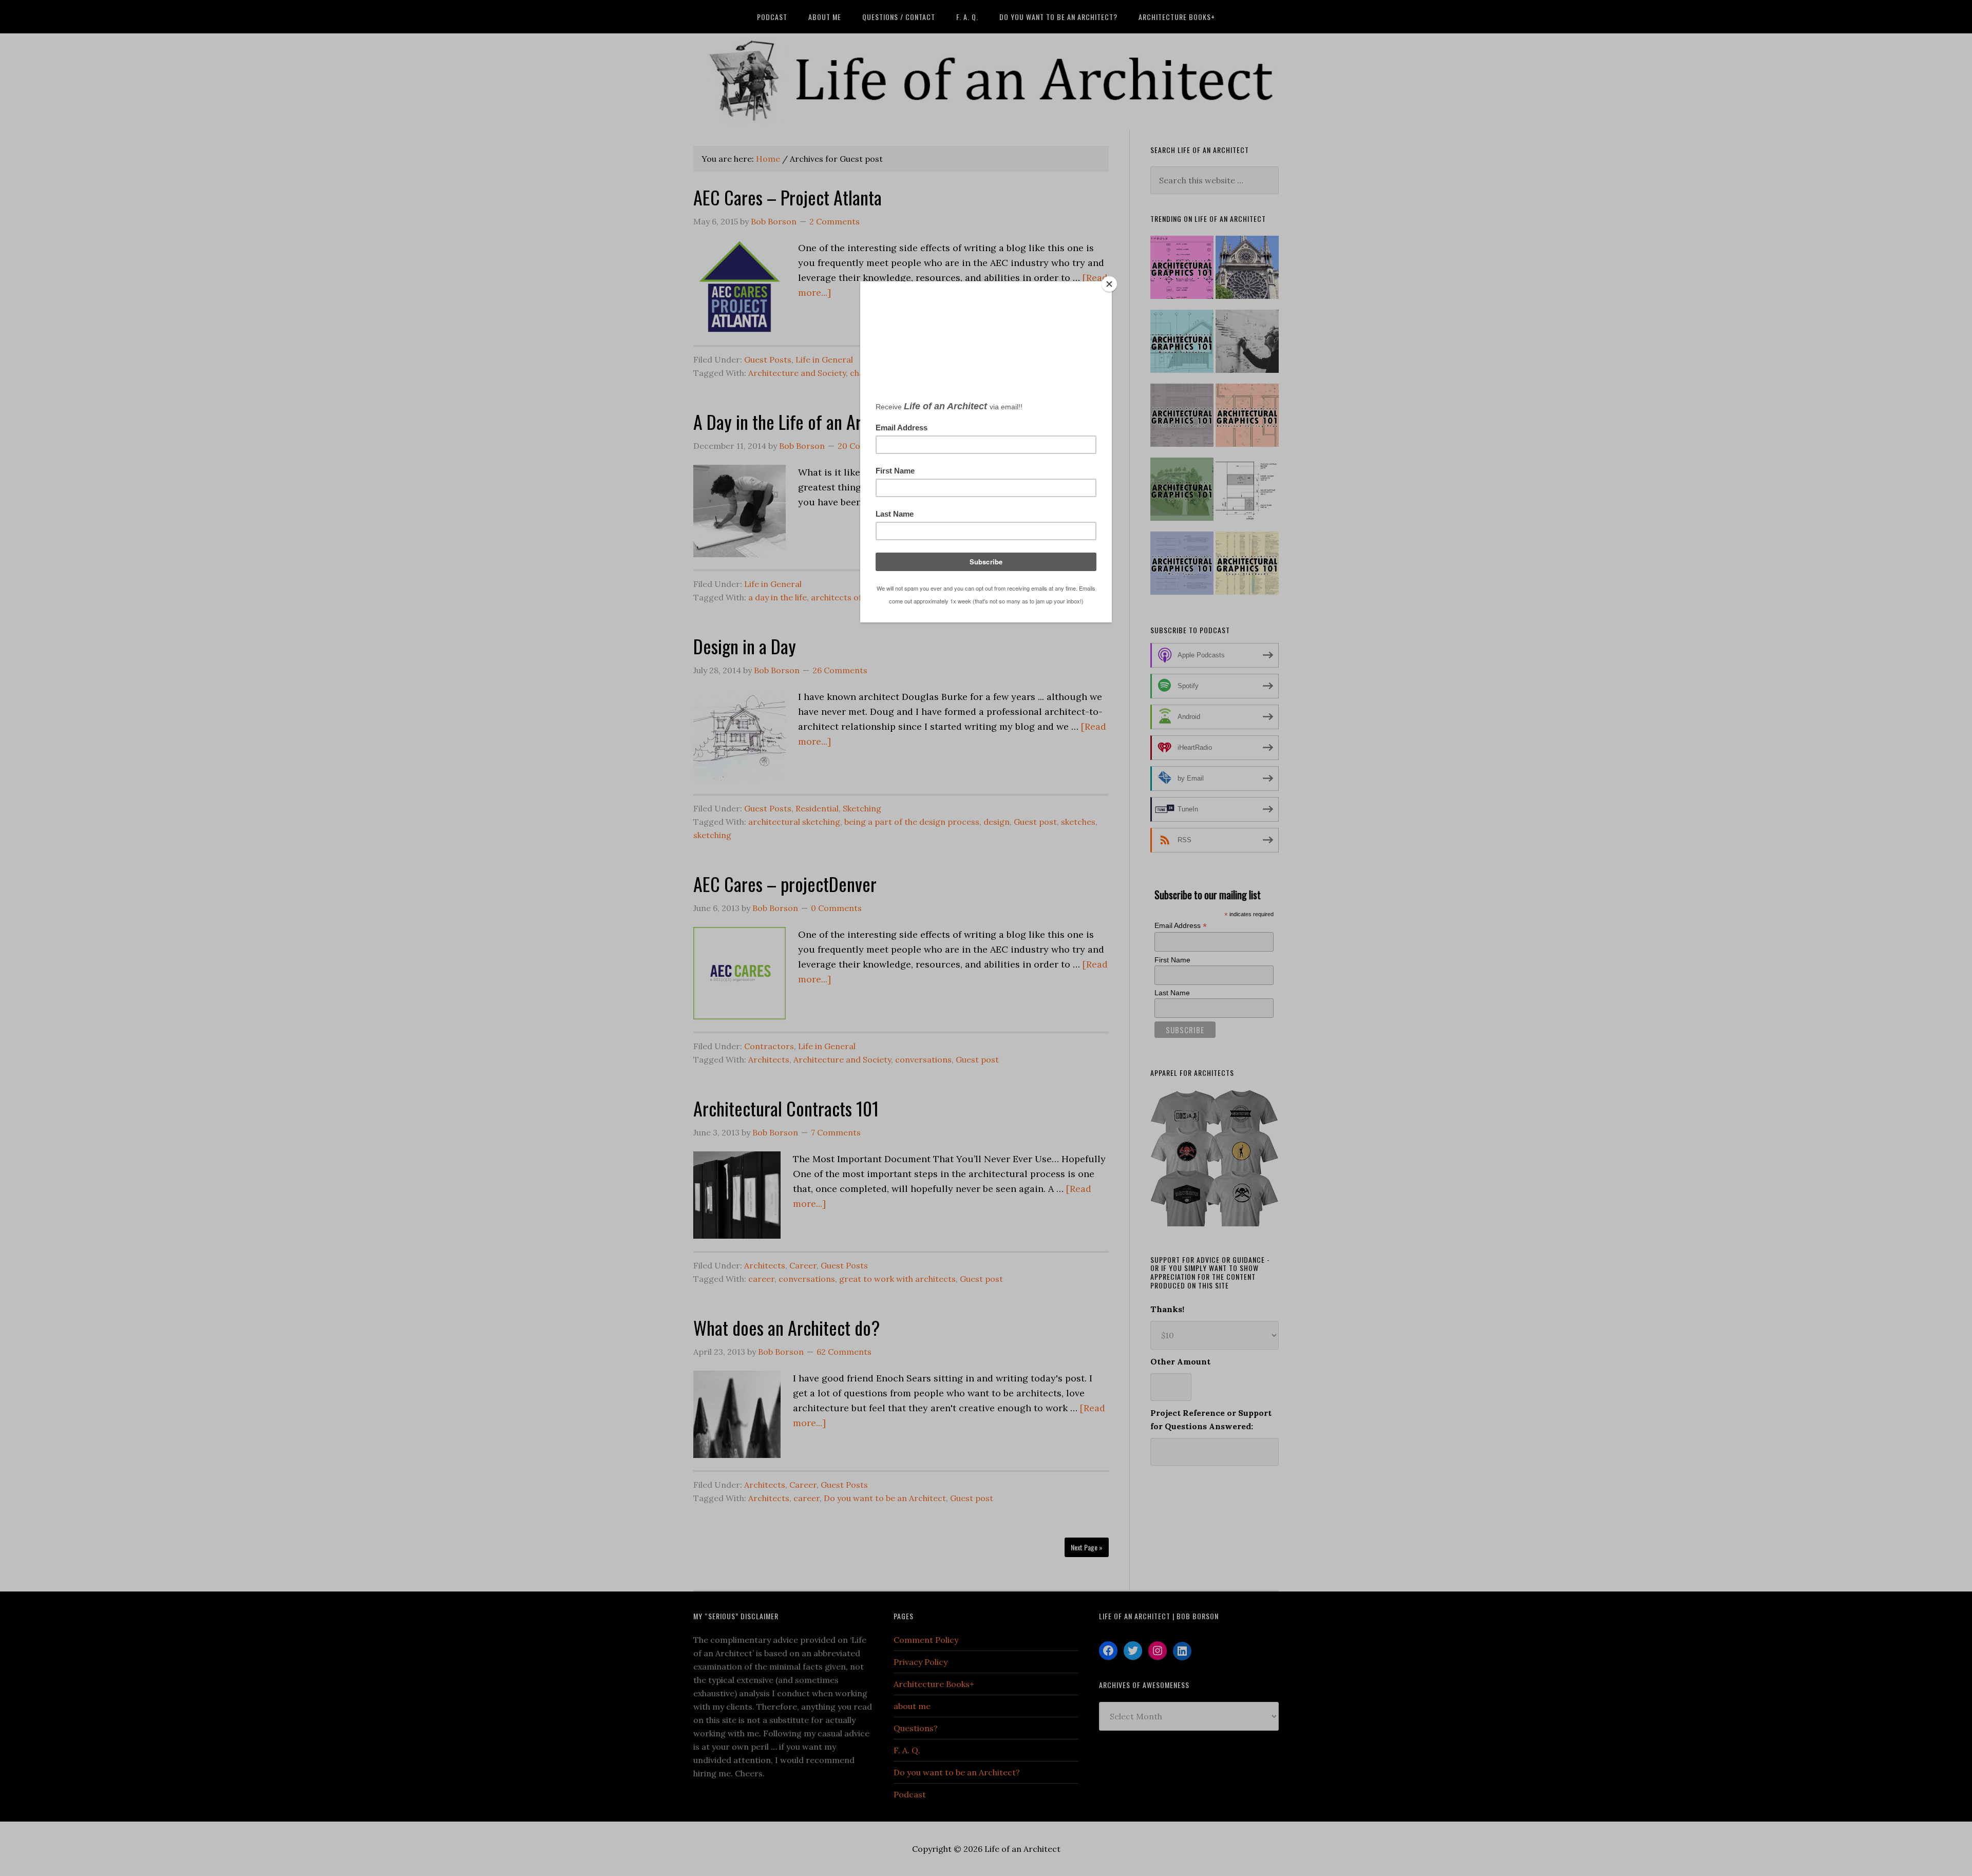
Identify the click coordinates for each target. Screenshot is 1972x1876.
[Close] (1109, 284)
